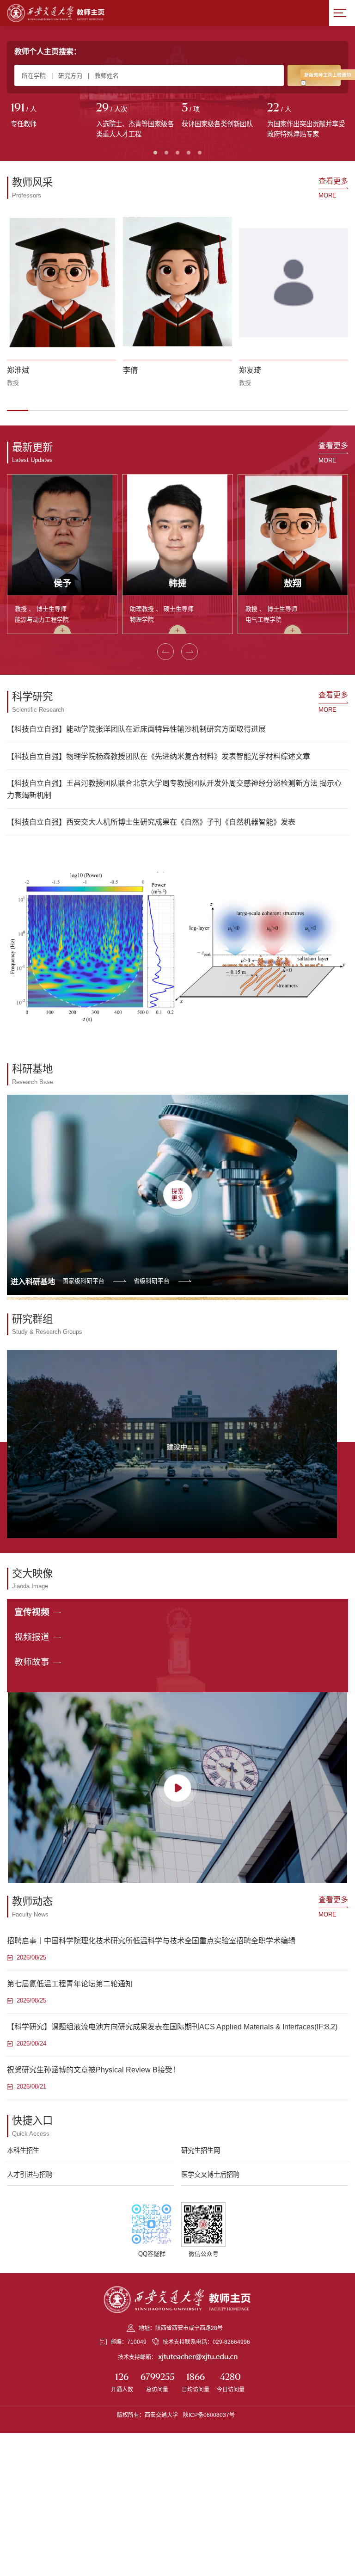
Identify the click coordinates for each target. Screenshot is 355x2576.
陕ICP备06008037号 (209, 2415)
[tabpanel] (50, 116)
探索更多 (177, 1195)
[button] (18, 410)
